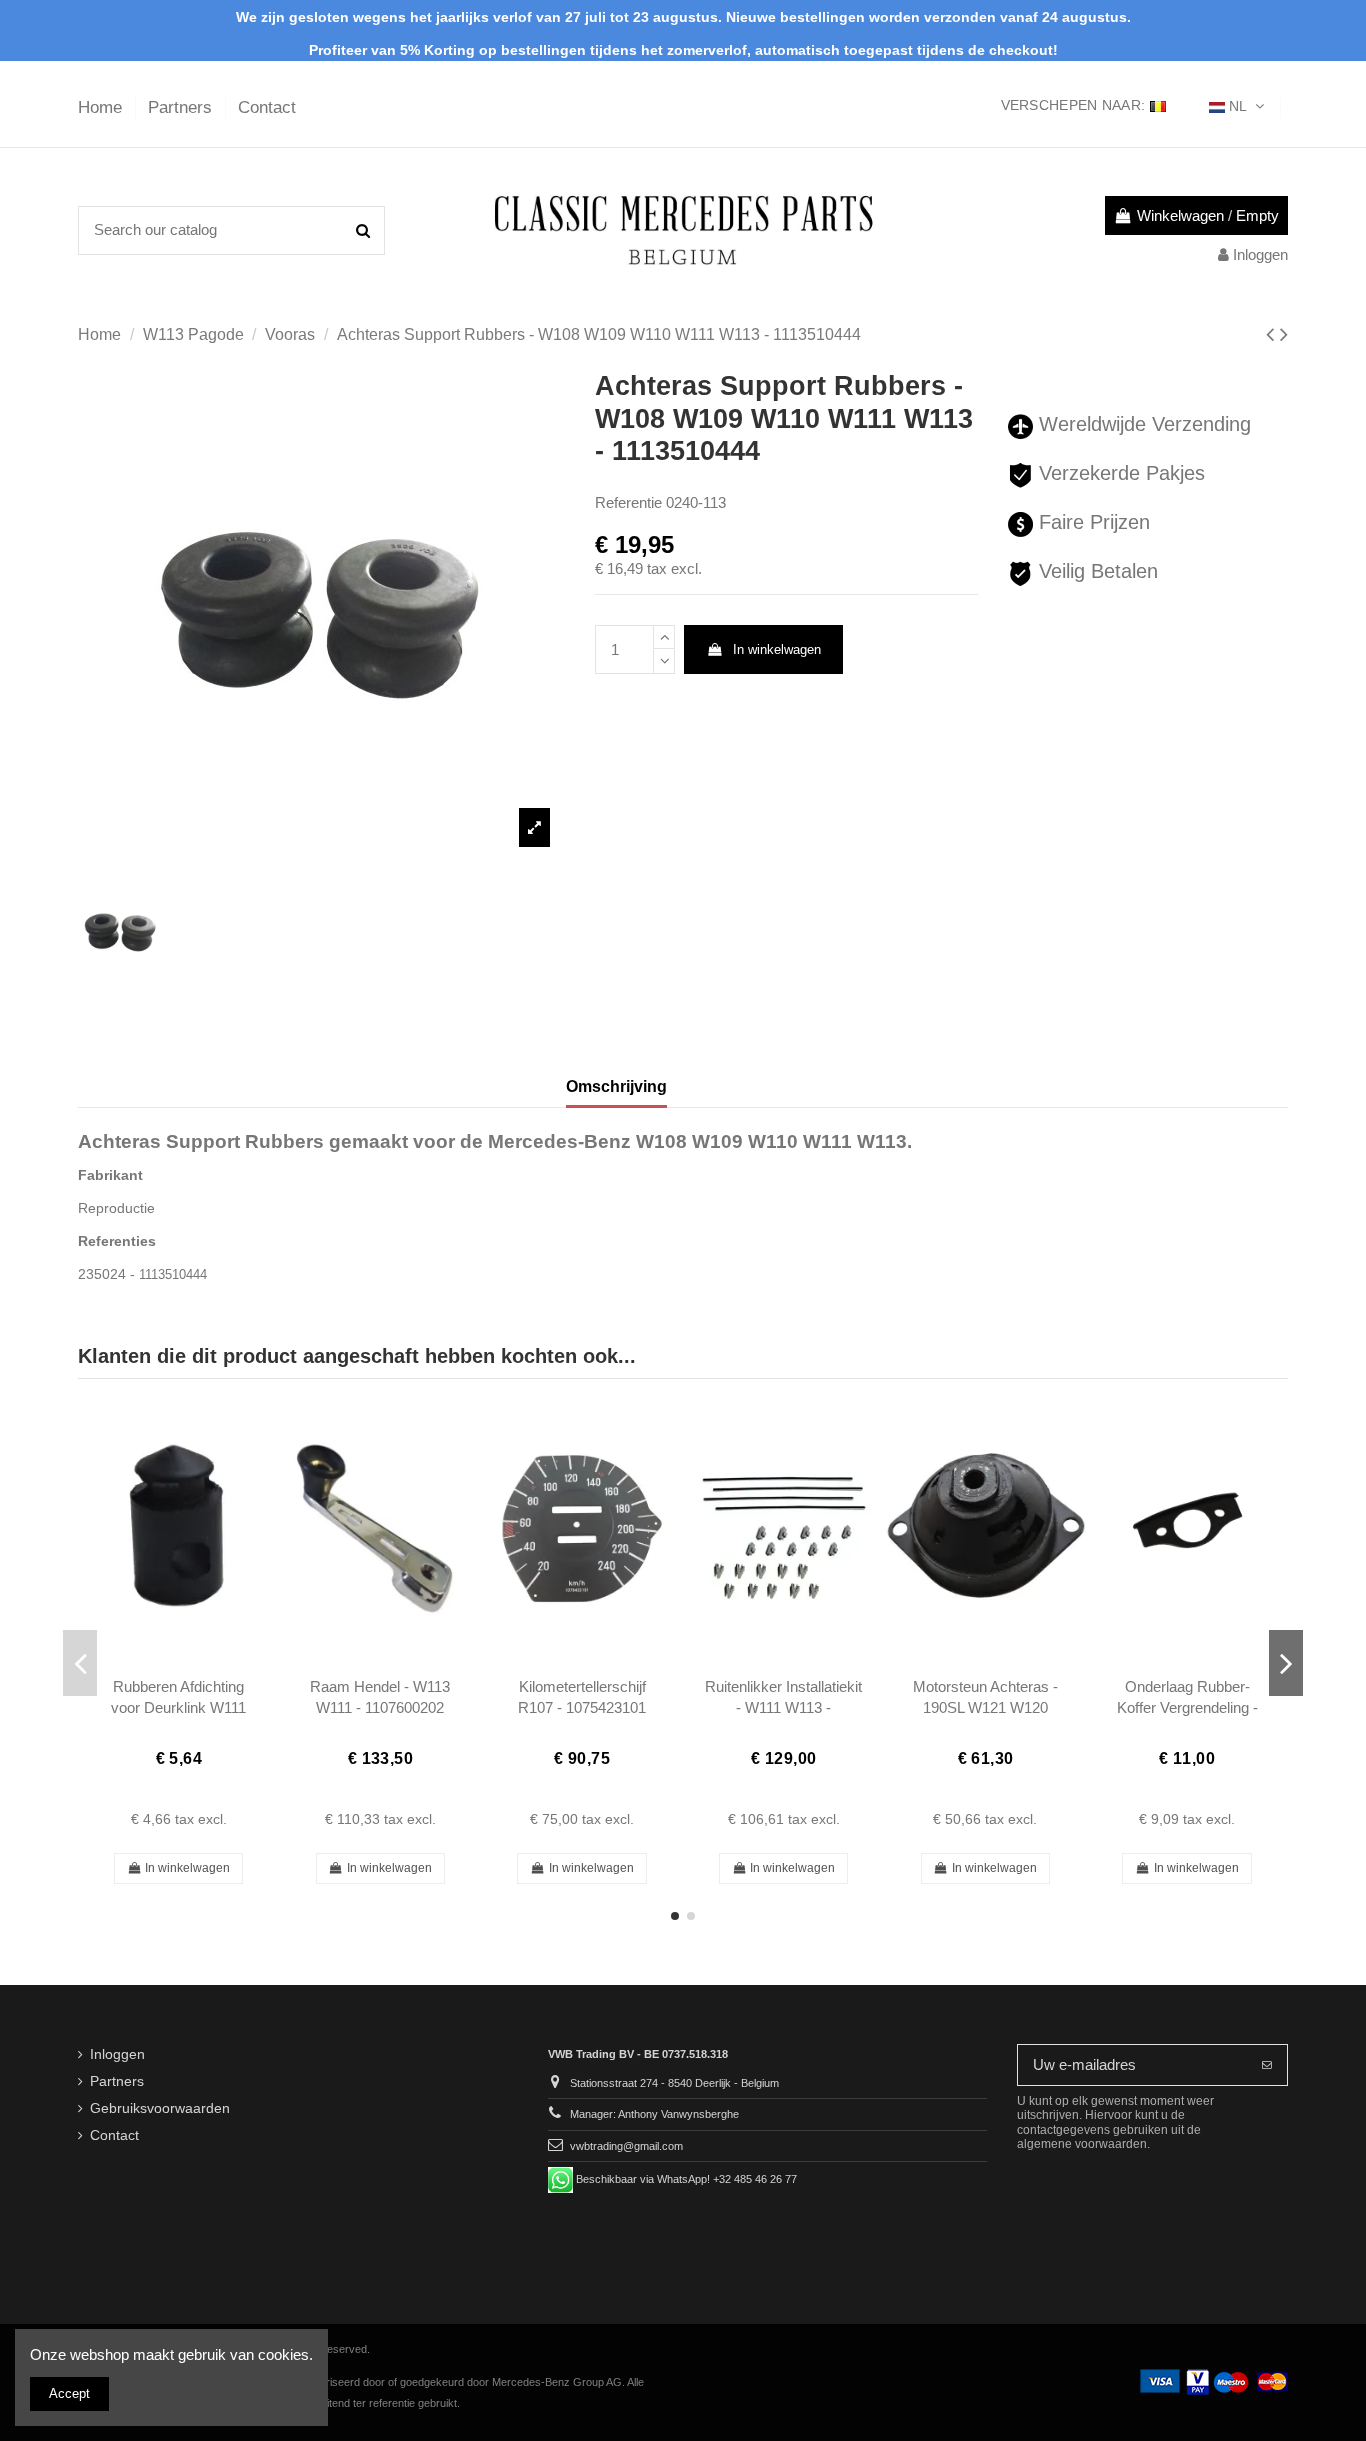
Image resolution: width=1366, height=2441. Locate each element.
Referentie (628, 502)
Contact (267, 107)
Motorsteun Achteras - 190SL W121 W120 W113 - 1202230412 (985, 1708)
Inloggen (117, 2054)
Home (102, 107)
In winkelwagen (777, 649)
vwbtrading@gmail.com (626, 2146)
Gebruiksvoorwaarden (160, 2108)
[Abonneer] (1267, 2065)
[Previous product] (1273, 334)
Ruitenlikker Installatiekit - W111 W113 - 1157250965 (783, 1708)
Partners (182, 107)
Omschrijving (616, 1086)
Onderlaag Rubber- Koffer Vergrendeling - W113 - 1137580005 (1187, 1708)
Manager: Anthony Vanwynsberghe (654, 2114)
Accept (69, 2393)
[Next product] (1284, 334)
